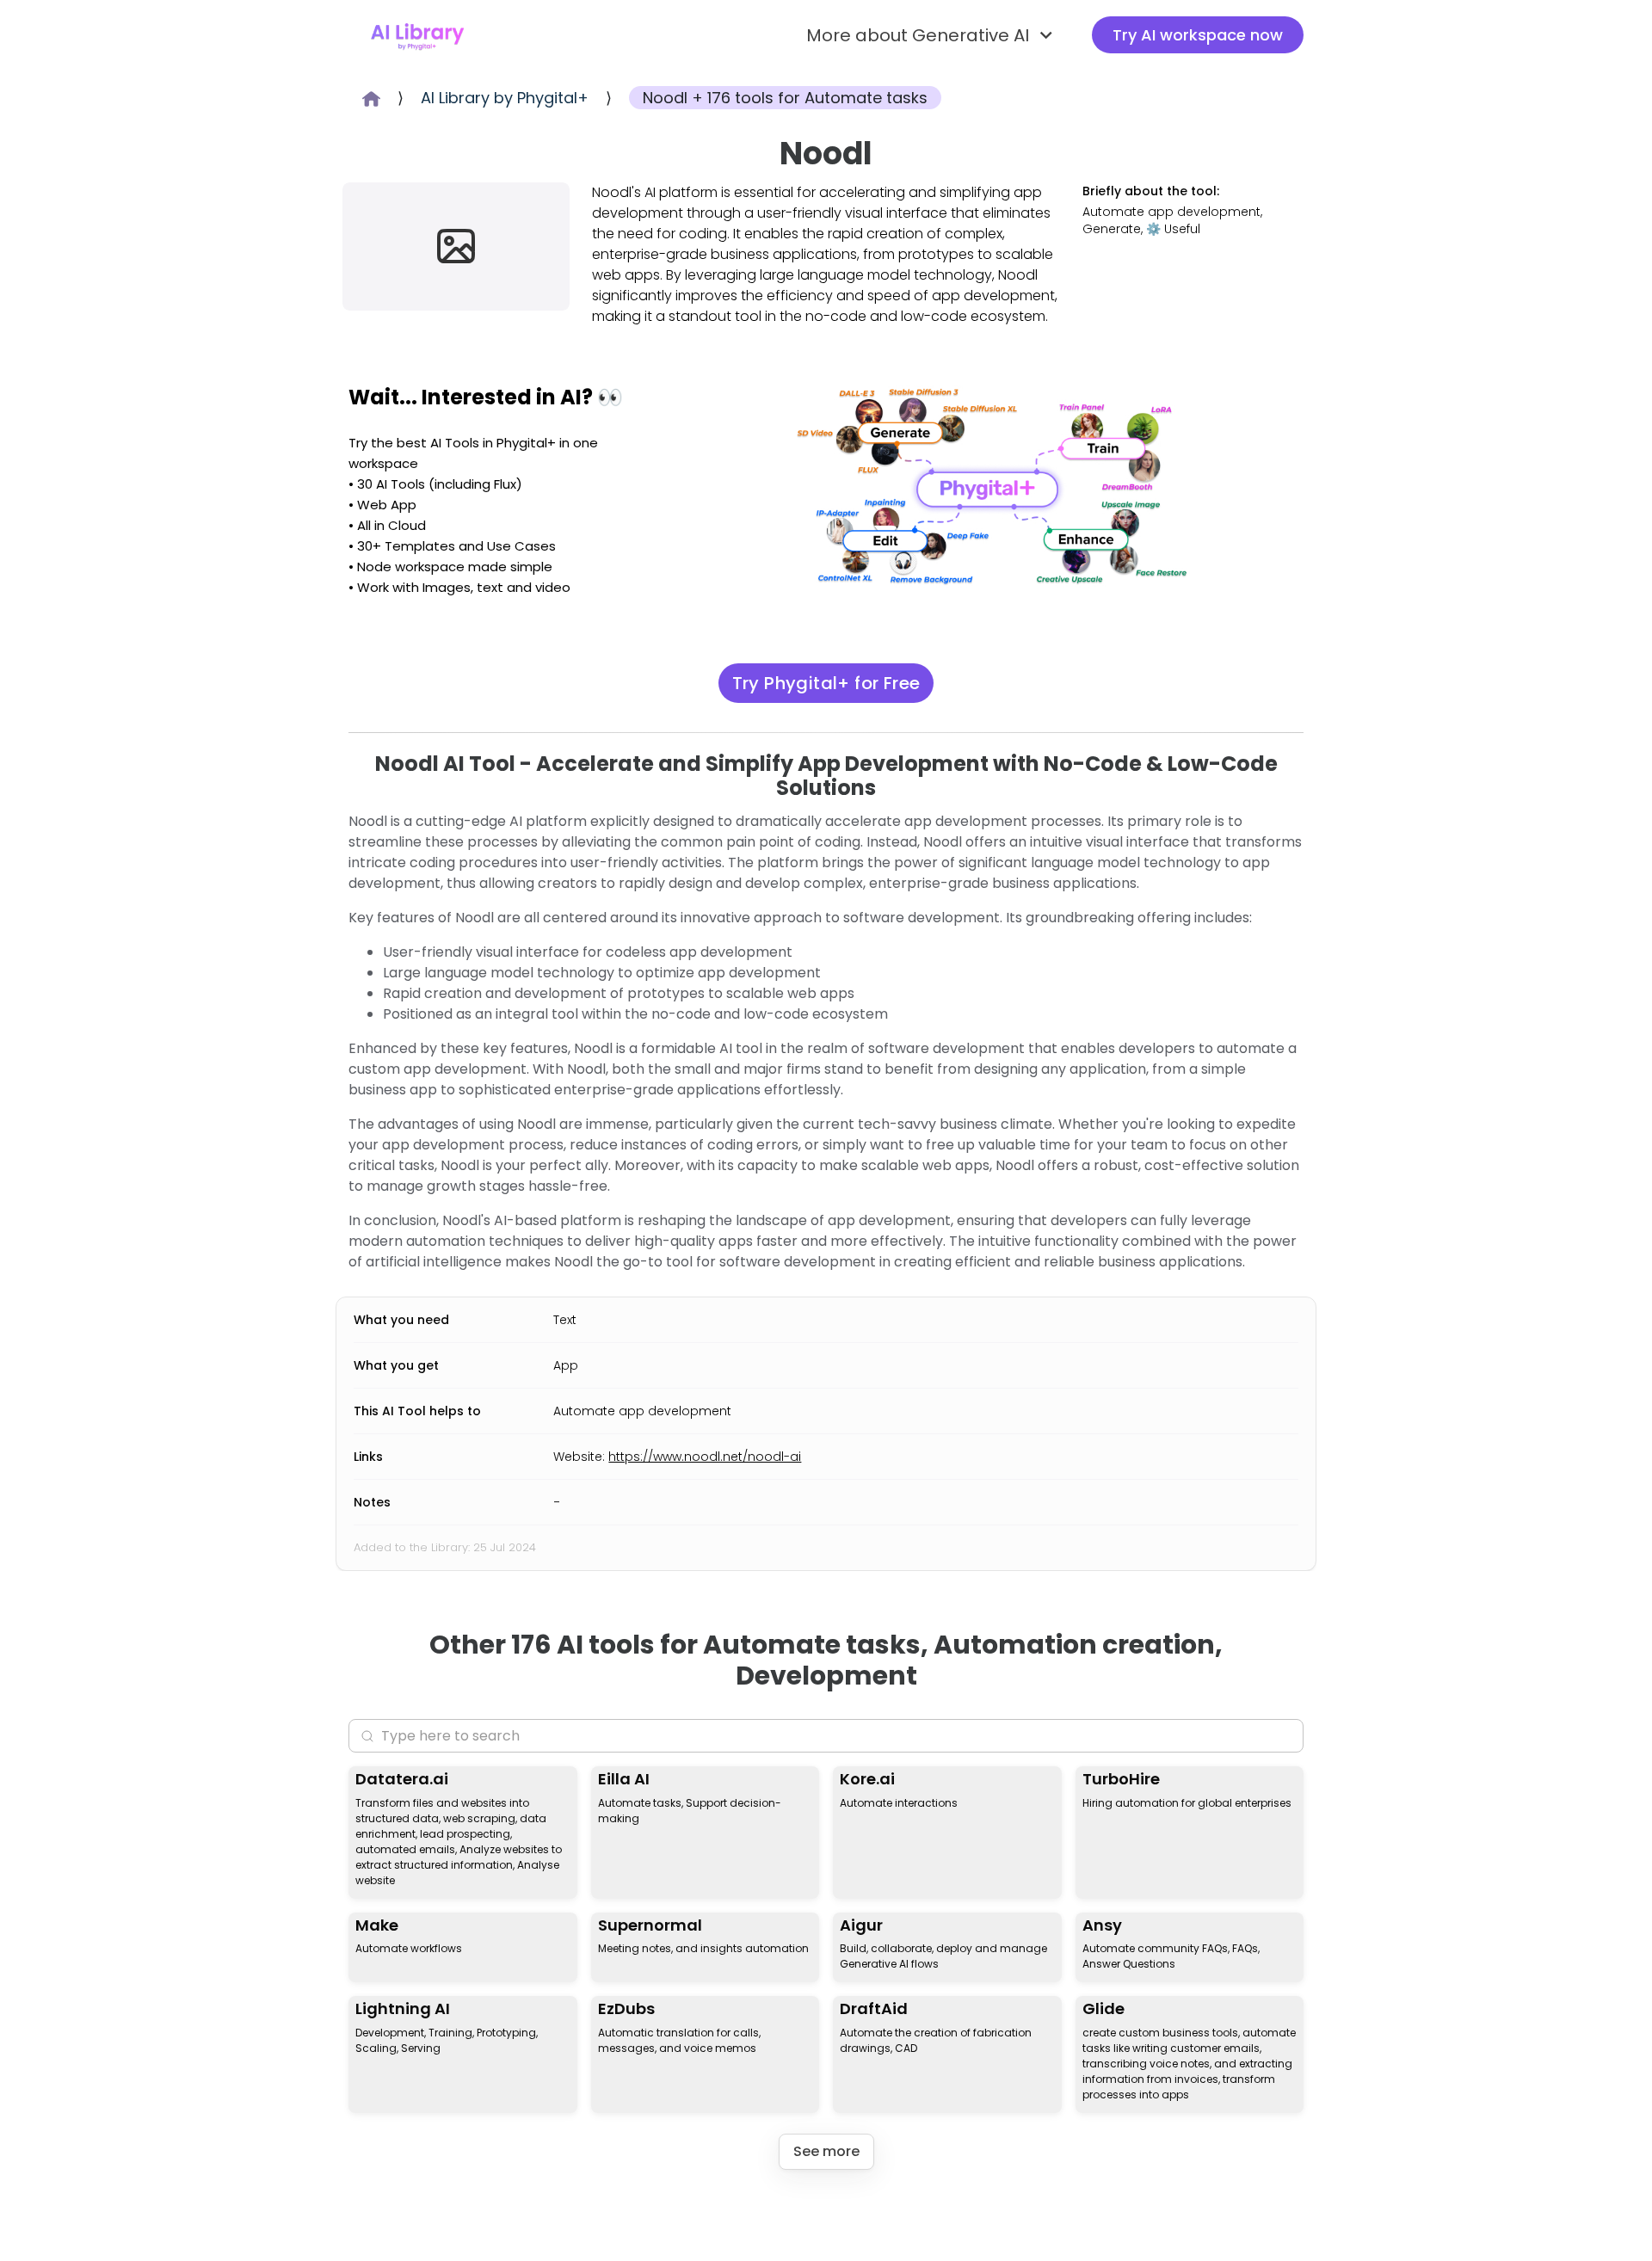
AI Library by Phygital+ (505, 98)
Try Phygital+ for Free (826, 683)
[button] (932, 35)
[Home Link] (417, 35)
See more (826, 2151)
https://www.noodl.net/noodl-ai (705, 1457)
